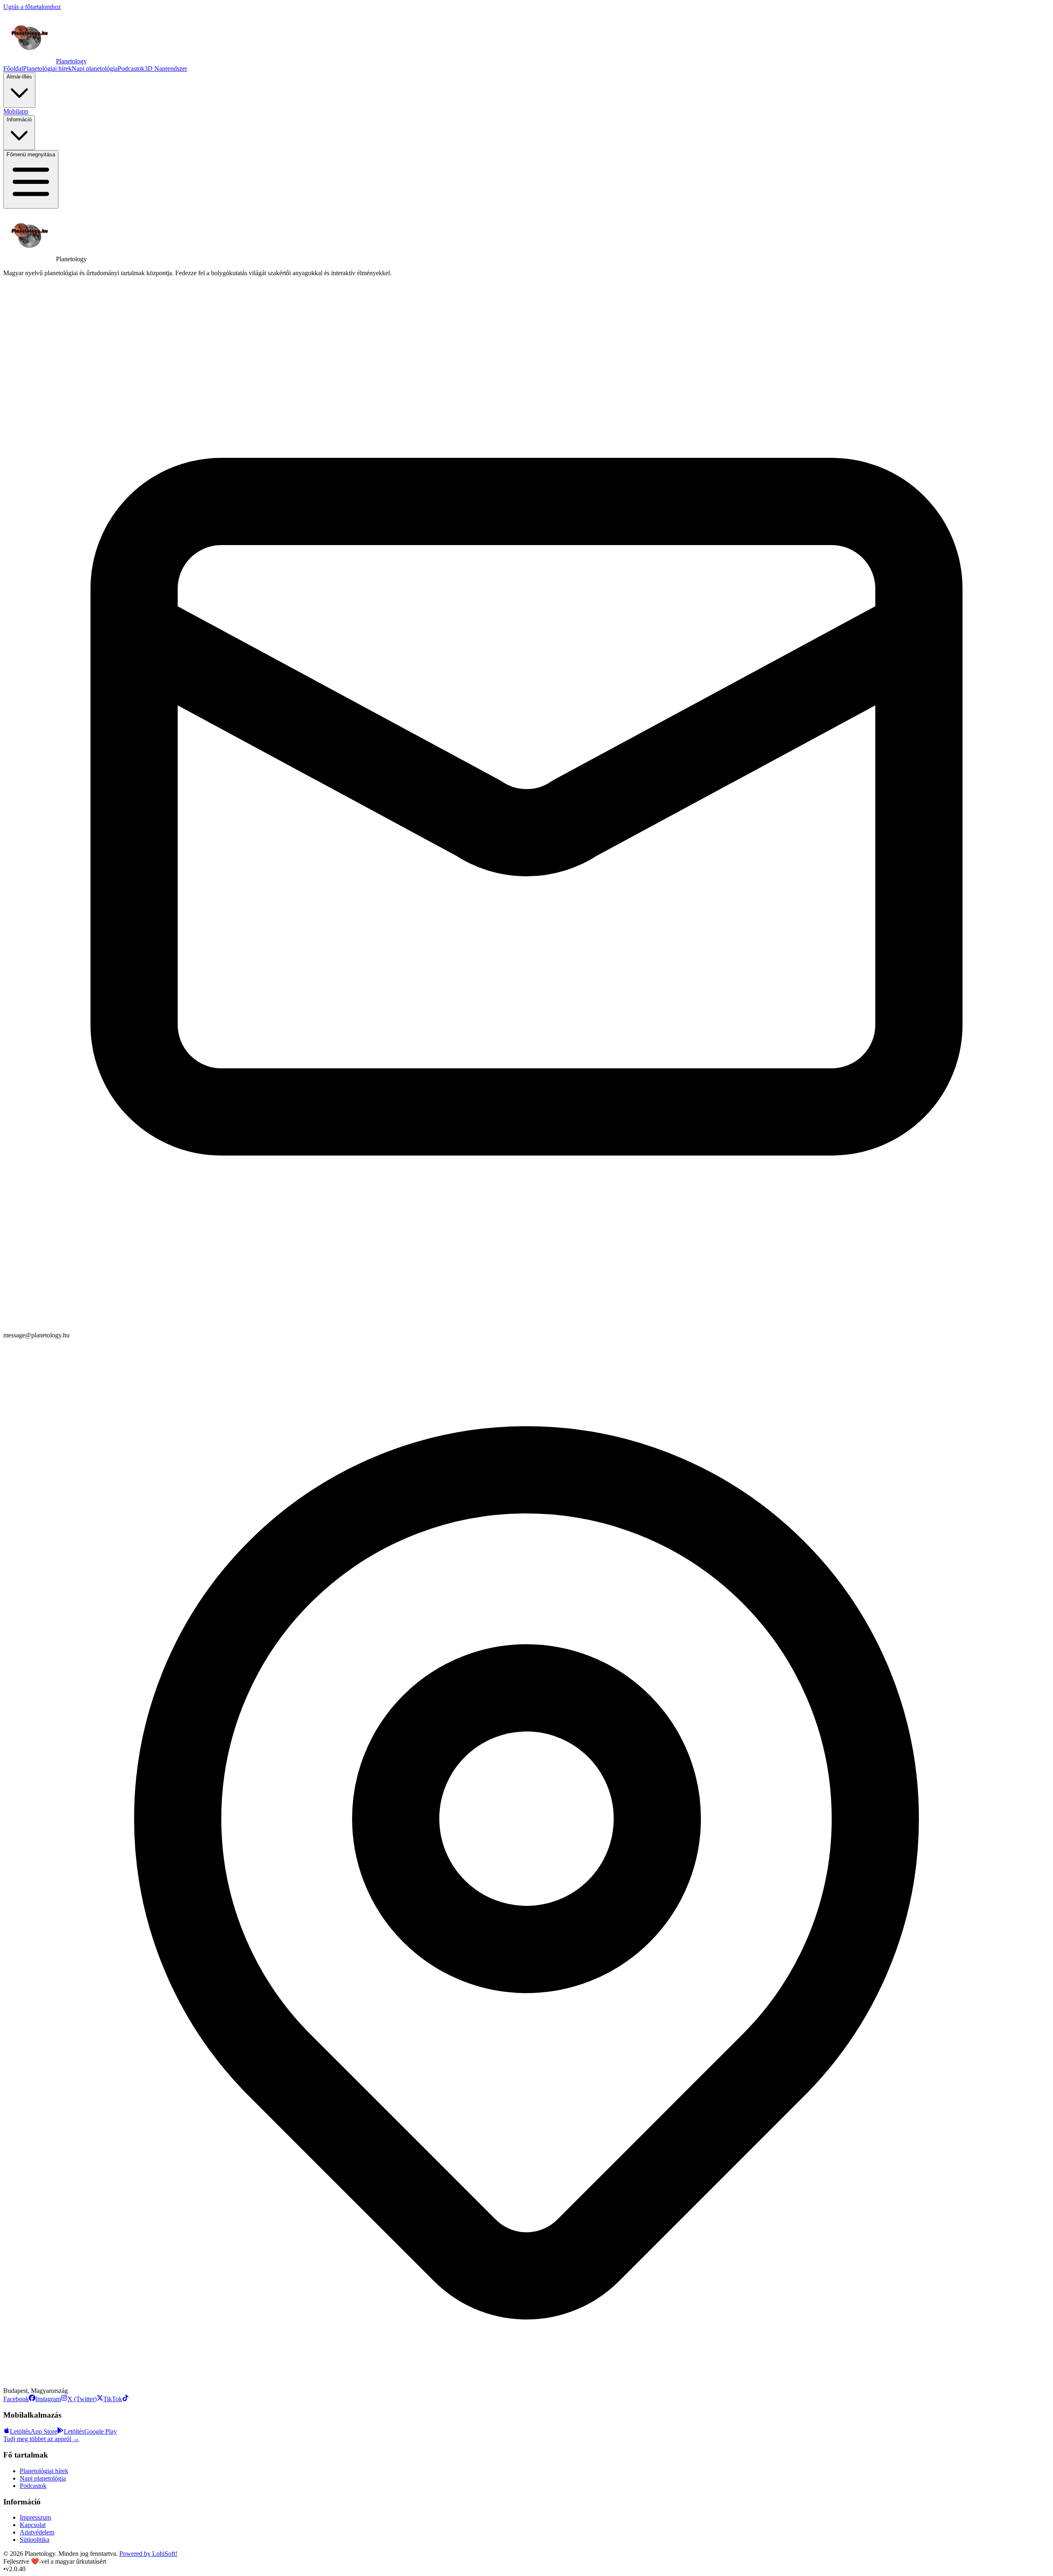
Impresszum (35, 2517)
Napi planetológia (95, 68)
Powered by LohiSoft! (148, 2554)
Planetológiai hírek (47, 68)
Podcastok (131, 68)
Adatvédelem (37, 2532)
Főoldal (13, 68)
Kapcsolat (33, 2525)
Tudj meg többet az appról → (41, 2439)
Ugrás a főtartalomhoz (32, 7)
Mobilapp (16, 111)
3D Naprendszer (166, 68)
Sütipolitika (35, 2540)
